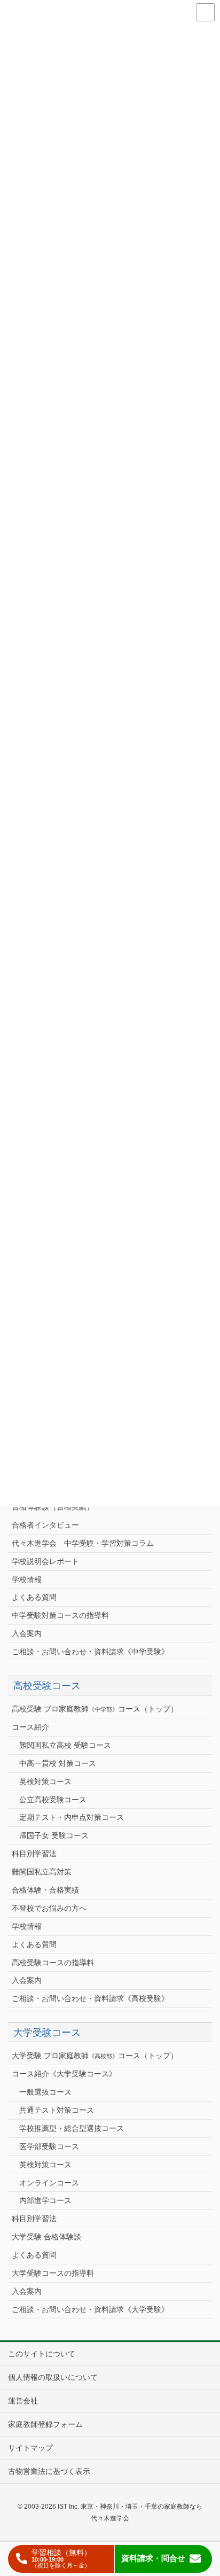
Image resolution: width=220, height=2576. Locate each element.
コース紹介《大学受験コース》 (64, 2074)
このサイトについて (42, 2354)
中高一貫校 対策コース (58, 1763)
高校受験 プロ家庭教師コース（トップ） (95, 1709)
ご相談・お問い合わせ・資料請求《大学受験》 (90, 2309)
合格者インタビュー (45, 1525)
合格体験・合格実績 (45, 1890)
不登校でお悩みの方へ (49, 1908)
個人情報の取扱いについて (53, 2377)
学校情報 (27, 1579)
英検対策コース (45, 1781)
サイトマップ (30, 2448)
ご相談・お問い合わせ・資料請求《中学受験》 (90, 1652)
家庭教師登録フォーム (45, 2424)
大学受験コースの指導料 (53, 2273)
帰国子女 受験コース (54, 1835)
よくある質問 (34, 1597)
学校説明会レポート (45, 1561)
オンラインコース (49, 2183)
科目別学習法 (34, 1854)
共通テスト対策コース (57, 2110)
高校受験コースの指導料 (53, 1963)
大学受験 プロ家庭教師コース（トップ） (95, 2056)
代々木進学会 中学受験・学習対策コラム (83, 1543)
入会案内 (27, 1633)
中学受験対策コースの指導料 (60, 1615)
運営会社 (23, 2401)
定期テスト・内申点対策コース (72, 1817)
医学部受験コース (49, 2146)
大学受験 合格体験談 (46, 2237)
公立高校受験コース (53, 1800)
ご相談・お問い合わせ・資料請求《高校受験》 (90, 1998)
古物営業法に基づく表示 (49, 2471)
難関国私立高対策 (42, 1872)
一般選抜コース (45, 2092)
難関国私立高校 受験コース (65, 1745)
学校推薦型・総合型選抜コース (72, 2128)
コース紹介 (30, 1727)
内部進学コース (45, 2200)
